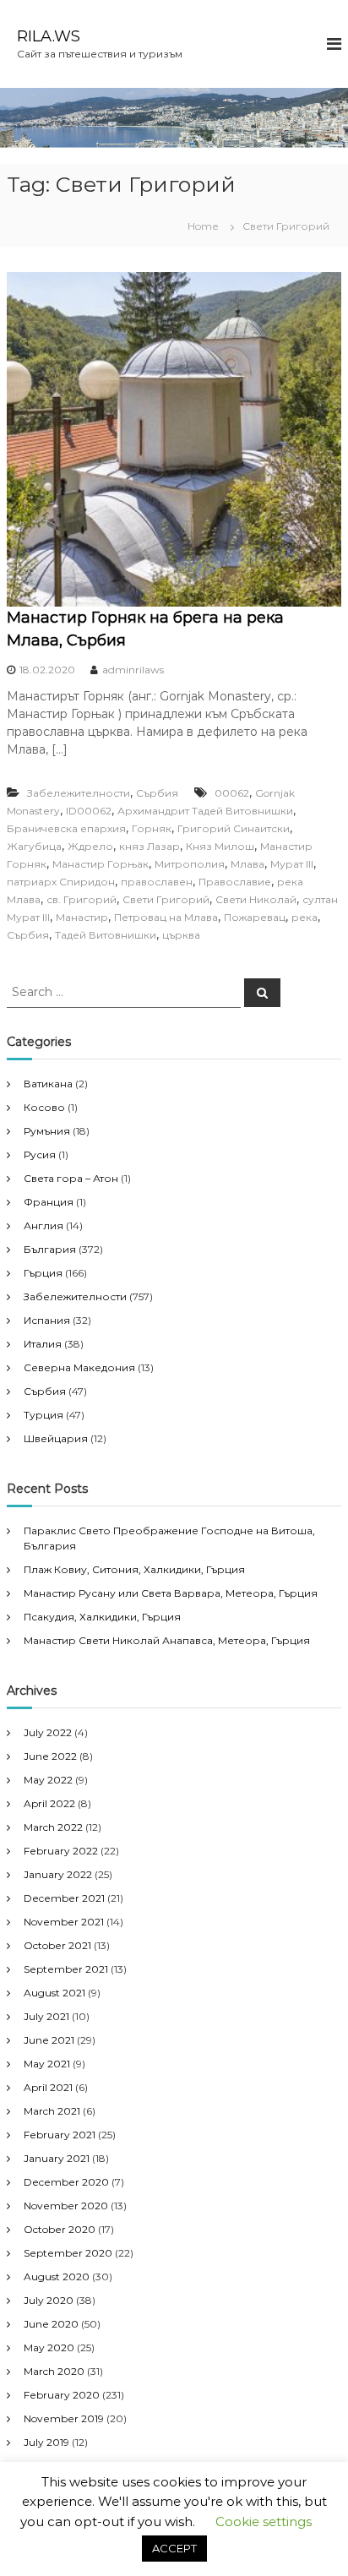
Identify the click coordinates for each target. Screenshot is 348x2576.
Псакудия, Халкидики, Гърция (102, 1617)
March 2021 (52, 2111)
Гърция (43, 1273)
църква (181, 935)
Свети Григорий (166, 899)
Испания (47, 1320)
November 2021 (64, 1922)
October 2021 (57, 1945)
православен (157, 882)
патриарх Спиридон (61, 882)
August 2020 (57, 2276)
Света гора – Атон (71, 1178)
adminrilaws (133, 670)
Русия (40, 1155)
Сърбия (157, 793)
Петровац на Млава (166, 917)
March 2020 (54, 2371)
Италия (43, 1344)
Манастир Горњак (101, 864)
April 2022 (49, 1803)
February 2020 (62, 2395)
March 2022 (53, 1827)
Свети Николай (256, 899)
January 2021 (57, 2158)
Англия (43, 1225)
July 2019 (46, 2442)
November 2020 (66, 2206)
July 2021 (46, 2016)
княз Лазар (150, 846)
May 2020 (49, 2347)
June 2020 (51, 2324)
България (50, 1249)
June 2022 (50, 1756)
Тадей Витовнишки (106, 935)
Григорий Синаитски (234, 828)
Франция (49, 1202)
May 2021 (47, 2064)
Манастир (82, 917)
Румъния (47, 1131)
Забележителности (79, 793)
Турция (43, 1415)
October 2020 (60, 2229)
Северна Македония (79, 1367)
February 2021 (60, 2135)
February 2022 (61, 1851)
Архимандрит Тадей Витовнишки (205, 811)
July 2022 (48, 1732)
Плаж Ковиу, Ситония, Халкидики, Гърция (134, 1569)
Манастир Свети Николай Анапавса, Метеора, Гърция (167, 1640)
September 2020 (68, 2253)
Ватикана (48, 1084)
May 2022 (48, 1780)
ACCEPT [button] (174, 2548)
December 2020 (66, 2182)
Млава (247, 864)
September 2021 (66, 1969)
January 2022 (58, 1874)
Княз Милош (220, 846)
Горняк (152, 828)
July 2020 (49, 2300)
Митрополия (190, 864)
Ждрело (90, 846)
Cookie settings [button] (264, 2522)
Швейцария (56, 1438)
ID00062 (89, 811)
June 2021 (49, 2040)
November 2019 (64, 2418)
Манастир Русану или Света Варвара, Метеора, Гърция (171, 1593)
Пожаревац (255, 917)
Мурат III (292, 864)
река (304, 917)
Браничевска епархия (66, 828)
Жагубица (34, 846)
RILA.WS (49, 36)
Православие (235, 882)
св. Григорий (82, 899)
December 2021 (64, 1898)
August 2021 (54, 1993)
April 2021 (48, 2087)
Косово (44, 1107)
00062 (232, 793)
